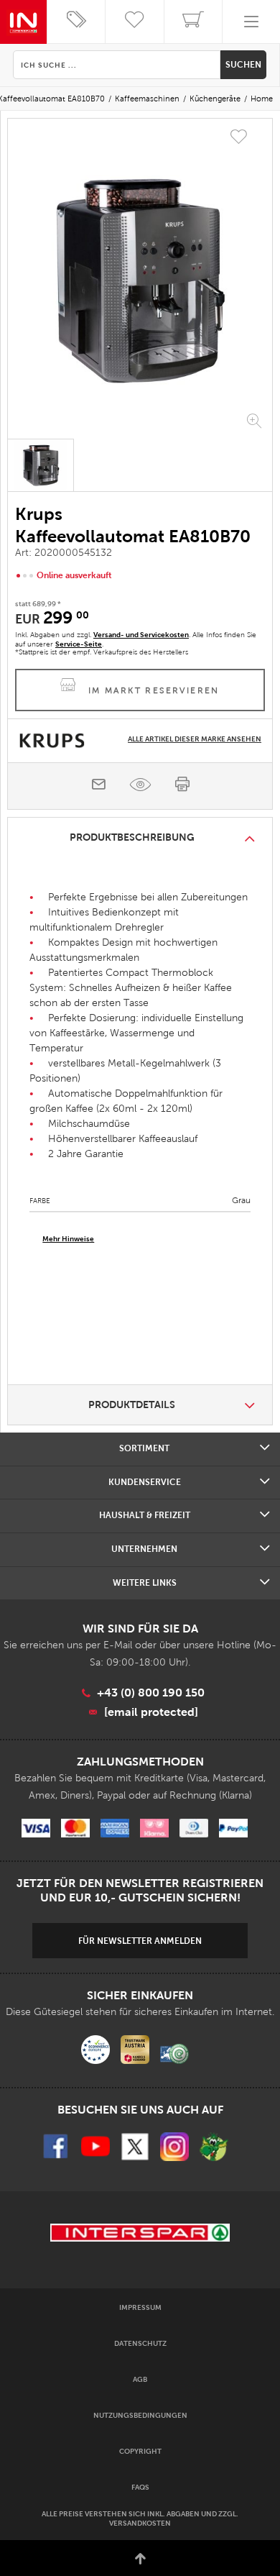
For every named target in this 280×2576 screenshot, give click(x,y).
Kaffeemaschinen (147, 99)
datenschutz (140, 2343)
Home (262, 99)
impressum (140, 2307)
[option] (140, 280)
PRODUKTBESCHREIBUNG (132, 837)
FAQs (140, 2487)
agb (140, 2379)
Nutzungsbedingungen (140, 2415)
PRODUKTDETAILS (132, 1405)
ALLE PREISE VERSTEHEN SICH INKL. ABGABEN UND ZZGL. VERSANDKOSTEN (140, 2518)
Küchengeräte (215, 99)
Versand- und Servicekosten (141, 635)
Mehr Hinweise (68, 1239)
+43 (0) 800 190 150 (151, 1693)
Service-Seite (79, 644)
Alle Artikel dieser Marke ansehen (195, 739)
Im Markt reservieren (154, 690)
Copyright (140, 2451)
